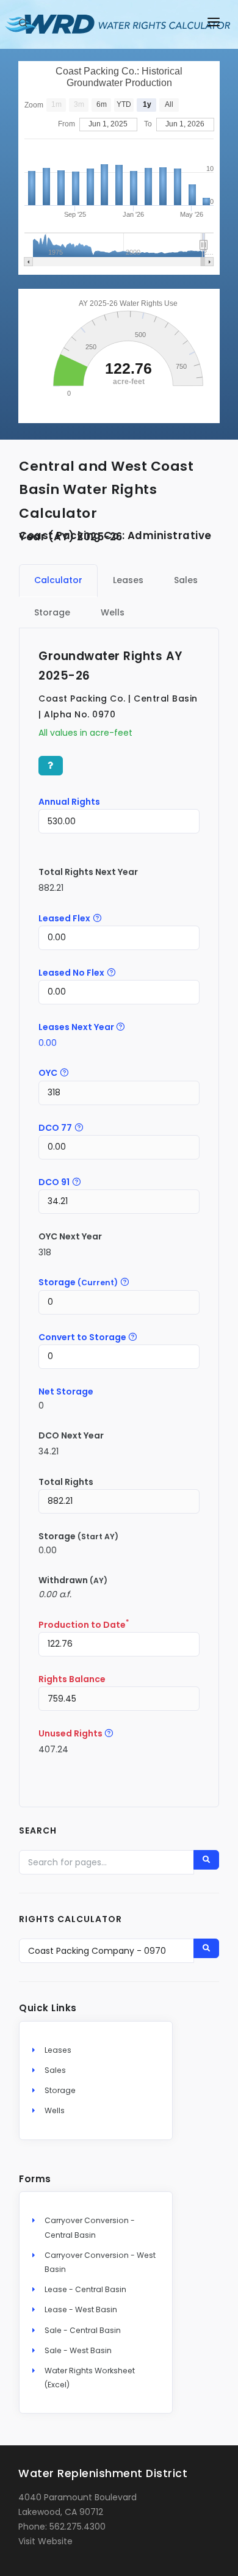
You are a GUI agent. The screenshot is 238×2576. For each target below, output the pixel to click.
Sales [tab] (186, 580)
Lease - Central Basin (85, 2289)
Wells (55, 2110)
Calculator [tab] (58, 580)
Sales (55, 2070)
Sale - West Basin (78, 2350)
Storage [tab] (52, 612)
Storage (60, 2090)
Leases (58, 2050)
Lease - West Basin (81, 2309)
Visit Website (45, 2541)
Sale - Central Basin (83, 2330)
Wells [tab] (113, 612)
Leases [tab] (128, 580)
